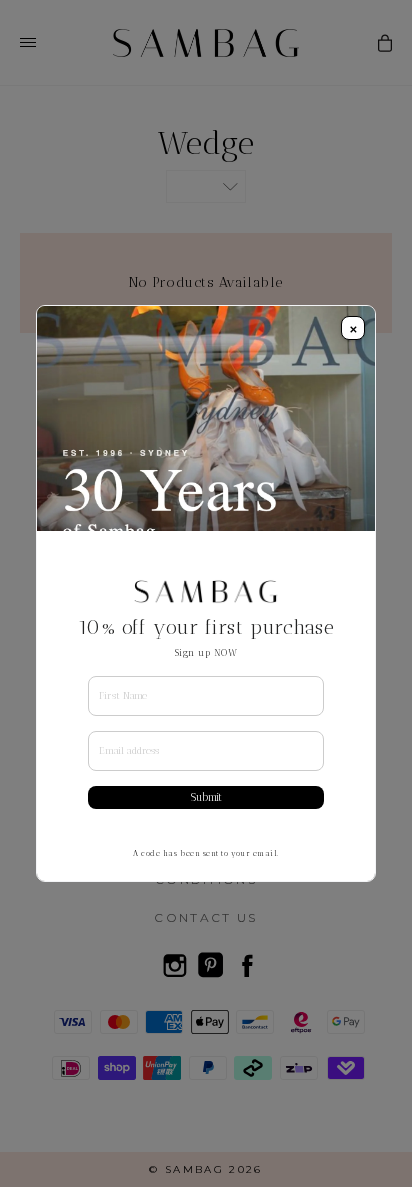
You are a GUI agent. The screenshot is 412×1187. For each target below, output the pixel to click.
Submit (206, 797)
